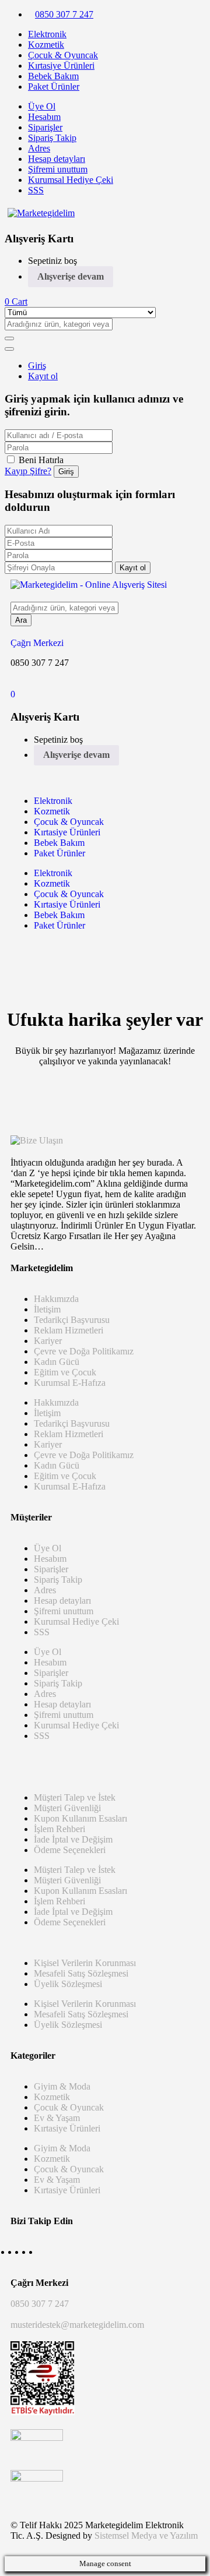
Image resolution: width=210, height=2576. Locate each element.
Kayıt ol (43, 376)
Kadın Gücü (57, 1362)
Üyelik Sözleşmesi (68, 1984)
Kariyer (48, 1341)
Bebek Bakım (53, 76)
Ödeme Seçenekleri (70, 1850)
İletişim (47, 1309)
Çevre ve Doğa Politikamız (84, 1351)
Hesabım (44, 117)
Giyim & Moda (62, 2086)
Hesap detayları (57, 159)
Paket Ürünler (54, 87)
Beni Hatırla (41, 460)
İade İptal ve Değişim (73, 1839)
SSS (36, 190)
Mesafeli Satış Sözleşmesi (81, 1973)
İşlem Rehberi (60, 1829)
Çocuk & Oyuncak (63, 55)
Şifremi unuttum (58, 169)
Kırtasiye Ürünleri (61, 66)
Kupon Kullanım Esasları (80, 1818)
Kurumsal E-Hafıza (70, 1383)
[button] (16, 301)
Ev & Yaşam (57, 2118)
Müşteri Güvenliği (67, 1808)
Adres (39, 148)
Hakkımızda (56, 1299)
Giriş (37, 366)
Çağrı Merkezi (37, 643)
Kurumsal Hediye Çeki (71, 180)
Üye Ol (42, 106)
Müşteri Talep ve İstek (75, 1797)
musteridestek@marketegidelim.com (77, 2325)
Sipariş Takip (52, 138)
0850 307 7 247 (64, 14)
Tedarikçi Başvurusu (72, 1320)
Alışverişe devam (71, 276)
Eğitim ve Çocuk (65, 1372)
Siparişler (45, 127)
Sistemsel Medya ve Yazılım (146, 2536)
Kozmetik (46, 45)
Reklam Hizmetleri (69, 1330)
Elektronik (47, 34)
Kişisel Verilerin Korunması (85, 1963)
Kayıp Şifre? (28, 471)
